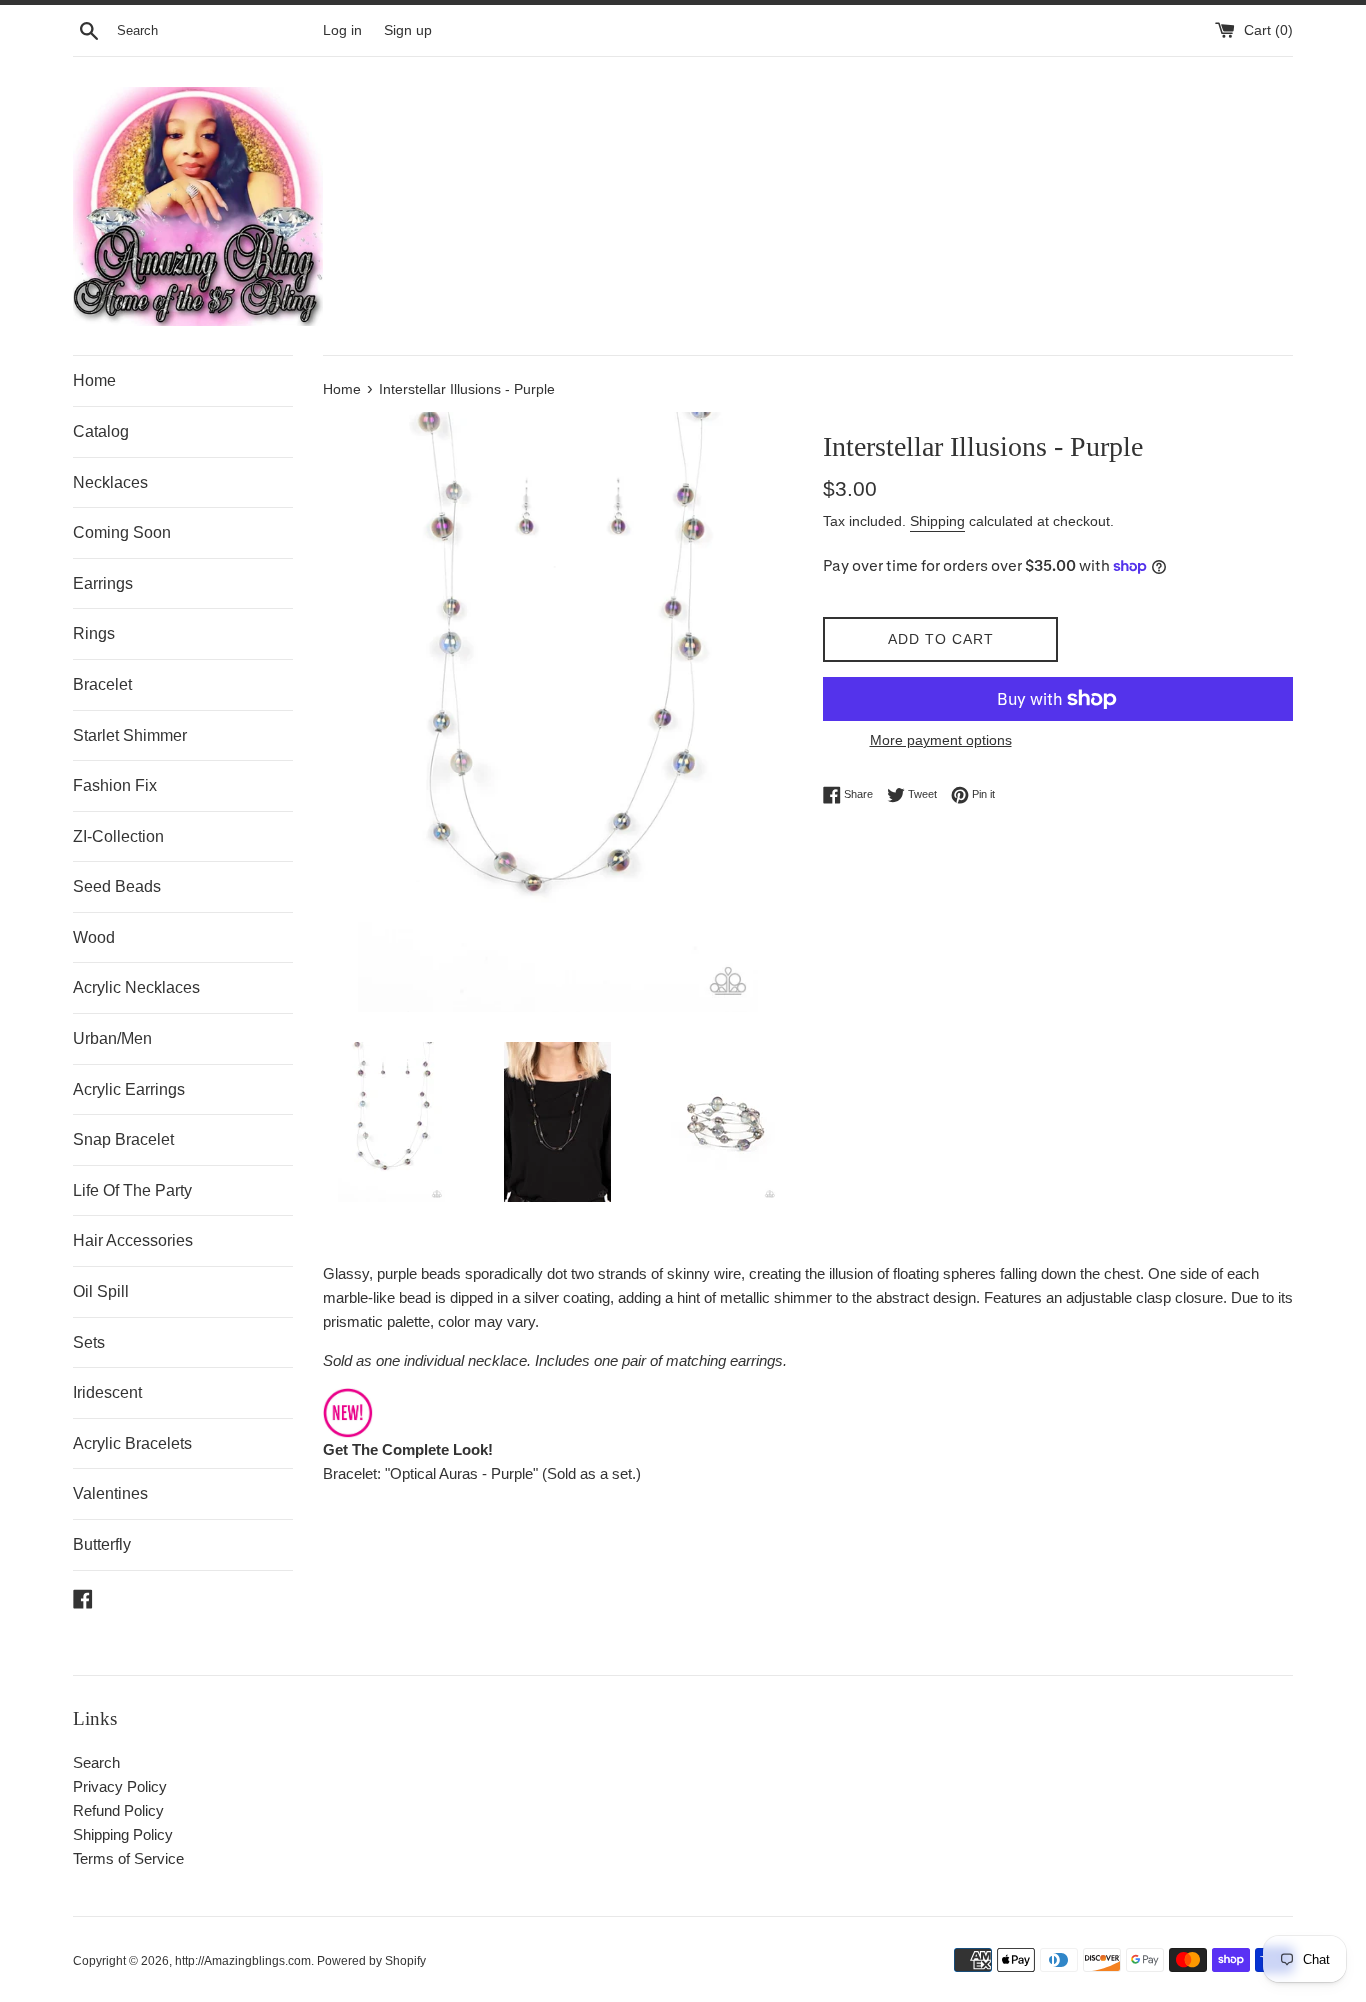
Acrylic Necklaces (136, 987)
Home (94, 380)
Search (96, 1762)
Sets (89, 1342)
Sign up (408, 30)
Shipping (937, 521)
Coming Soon (122, 532)
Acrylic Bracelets (132, 1443)
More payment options (941, 740)
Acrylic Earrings (129, 1089)
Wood (94, 937)
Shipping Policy (123, 1834)
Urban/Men (112, 1038)
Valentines (110, 1493)
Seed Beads (117, 886)
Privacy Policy (120, 1786)
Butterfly (102, 1544)
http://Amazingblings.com (243, 1961)
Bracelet (102, 684)
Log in (342, 30)
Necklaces (110, 482)
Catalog (101, 431)
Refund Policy (118, 1810)
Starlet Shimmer (130, 735)
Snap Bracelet (123, 1139)
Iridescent (107, 1392)
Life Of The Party (132, 1190)
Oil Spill (101, 1291)
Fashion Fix (115, 785)
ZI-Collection (118, 836)
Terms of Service (128, 1858)
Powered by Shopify (371, 1961)
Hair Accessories (133, 1240)
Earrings (103, 583)
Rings (94, 633)
